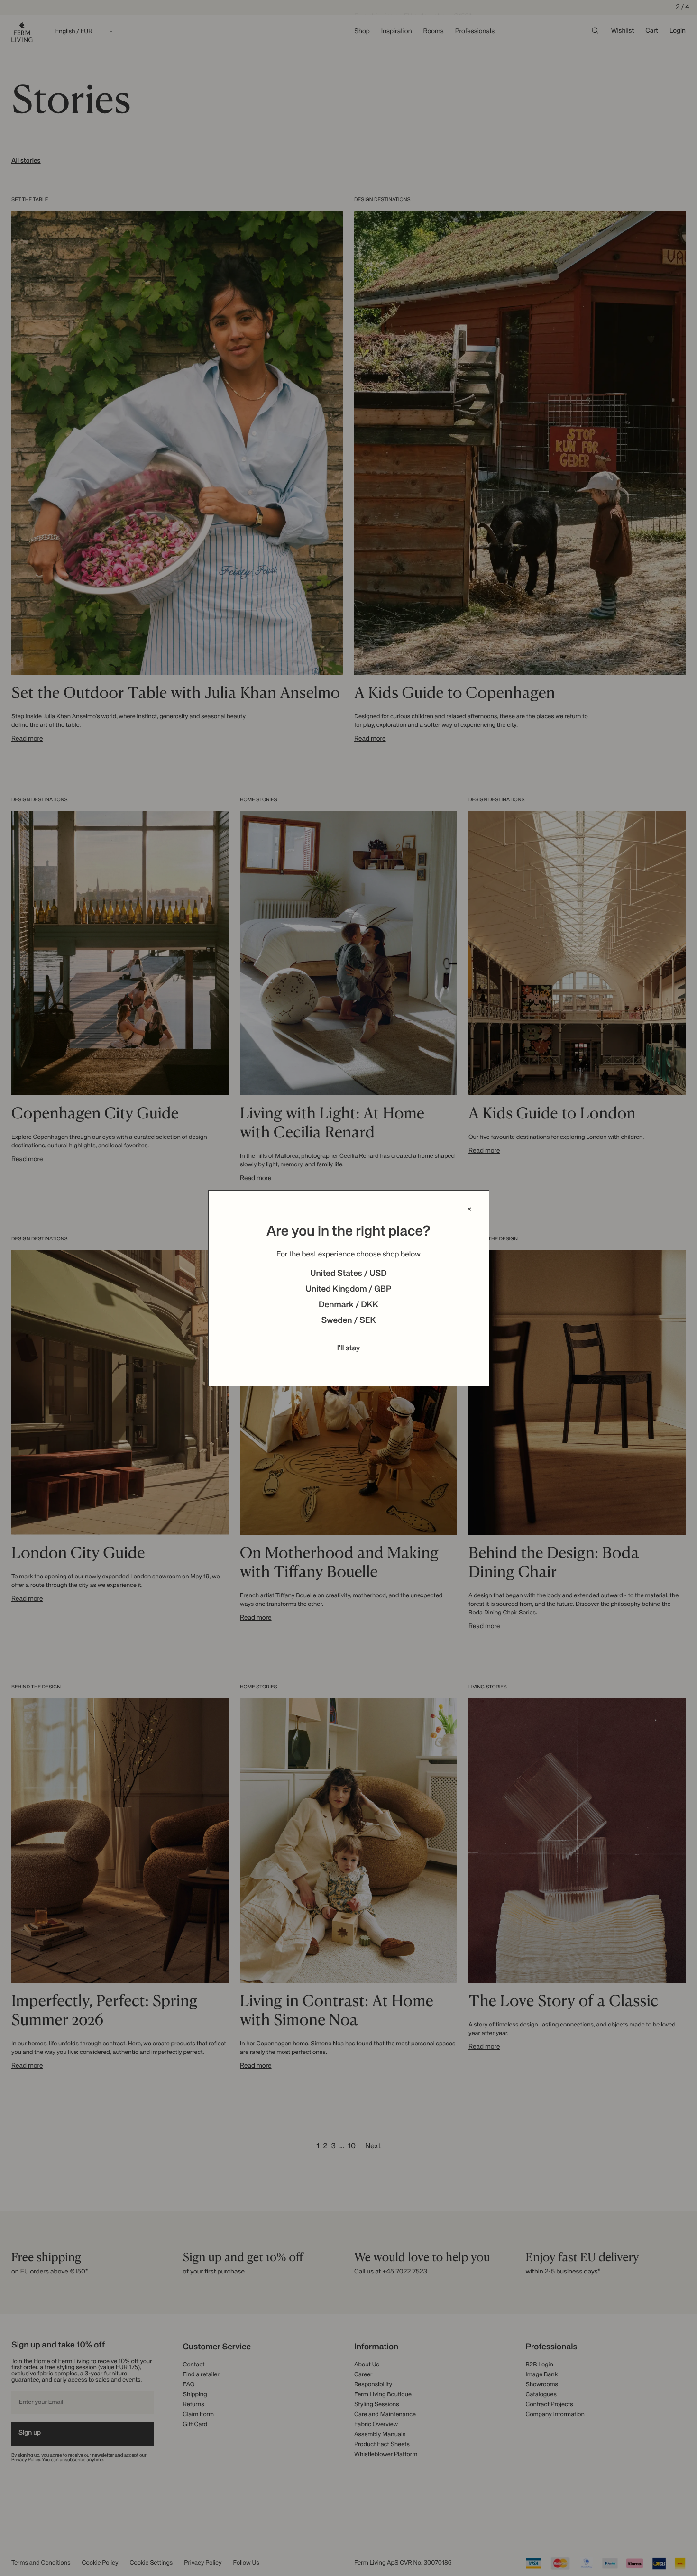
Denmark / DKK (348, 1305)
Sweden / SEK (348, 1321)
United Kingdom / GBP (348, 1290)
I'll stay (349, 1348)
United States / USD (348, 1274)
